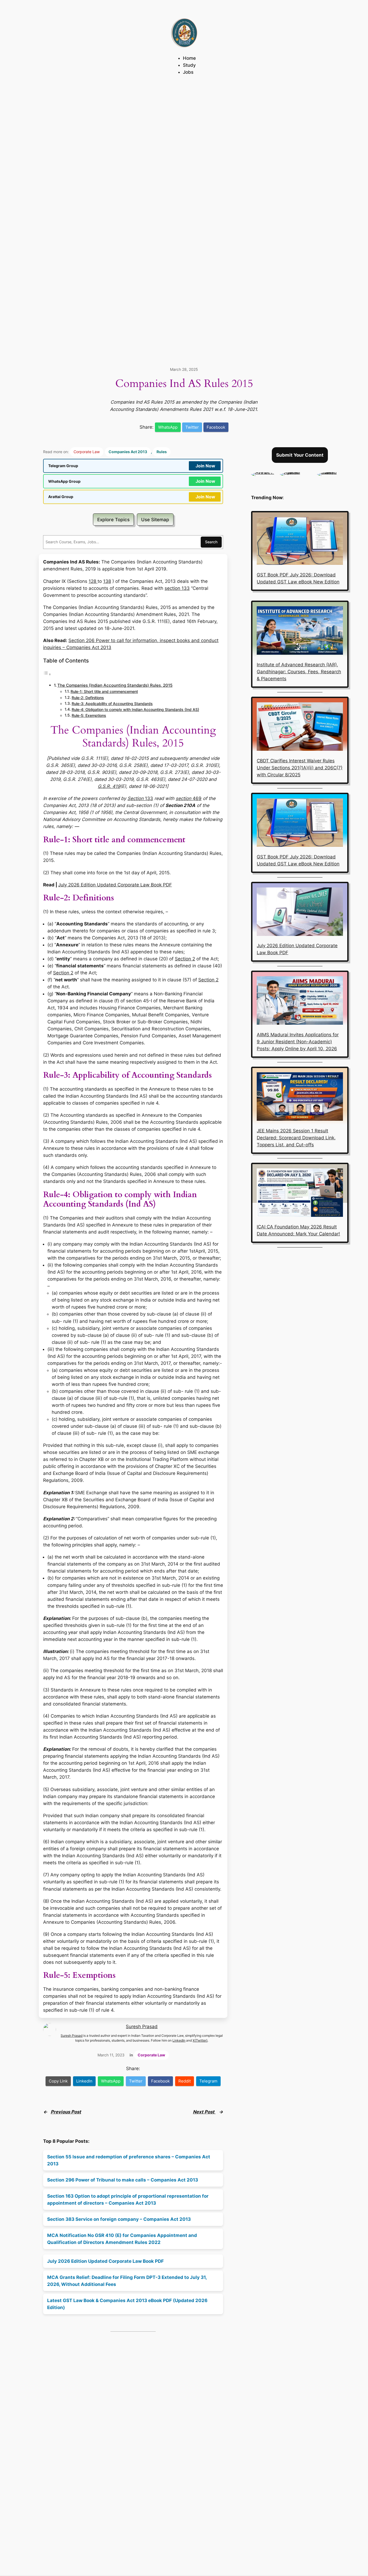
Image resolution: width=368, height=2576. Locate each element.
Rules (162, 452)
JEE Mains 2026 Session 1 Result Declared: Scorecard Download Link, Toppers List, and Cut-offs (296, 1138)
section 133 (177, 588)
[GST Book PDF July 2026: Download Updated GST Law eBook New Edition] (300, 542)
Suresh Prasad (142, 2027)
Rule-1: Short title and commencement (104, 692)
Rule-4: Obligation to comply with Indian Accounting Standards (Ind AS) (135, 710)
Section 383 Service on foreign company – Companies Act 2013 (119, 2219)
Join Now (205, 466)
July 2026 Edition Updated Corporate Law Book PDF (115, 885)
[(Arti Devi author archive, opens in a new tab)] (263, 472)
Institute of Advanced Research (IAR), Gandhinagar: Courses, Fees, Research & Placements (299, 672)
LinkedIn (179, 2041)
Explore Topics (113, 520)
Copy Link (58, 2081)
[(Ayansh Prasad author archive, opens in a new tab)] (296, 472)
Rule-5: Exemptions (89, 716)
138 (107, 581)
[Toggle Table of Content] (47, 674)
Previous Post (66, 2112)
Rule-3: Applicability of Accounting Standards (112, 704)
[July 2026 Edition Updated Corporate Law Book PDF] (300, 913)
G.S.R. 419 (109, 786)
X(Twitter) (200, 2041)
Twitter (192, 427)
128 (93, 581)
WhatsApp (168, 427)
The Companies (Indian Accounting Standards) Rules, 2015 (115, 685)
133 (140, 798)
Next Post (204, 2112)
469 (189, 798)
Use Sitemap (155, 520)
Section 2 (185, 959)
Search (211, 542)
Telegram (208, 2081)
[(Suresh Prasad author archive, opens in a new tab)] (333, 472)
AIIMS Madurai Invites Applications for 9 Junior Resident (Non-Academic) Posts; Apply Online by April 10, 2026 (298, 1042)
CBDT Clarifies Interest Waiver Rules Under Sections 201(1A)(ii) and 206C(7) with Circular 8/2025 (300, 768)
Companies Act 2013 (128, 452)
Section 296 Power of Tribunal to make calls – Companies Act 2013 (123, 2180)
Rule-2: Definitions (88, 698)
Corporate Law (87, 452)
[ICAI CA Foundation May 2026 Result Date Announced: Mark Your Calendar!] (300, 1194)
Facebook (216, 427)
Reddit (185, 2081)
